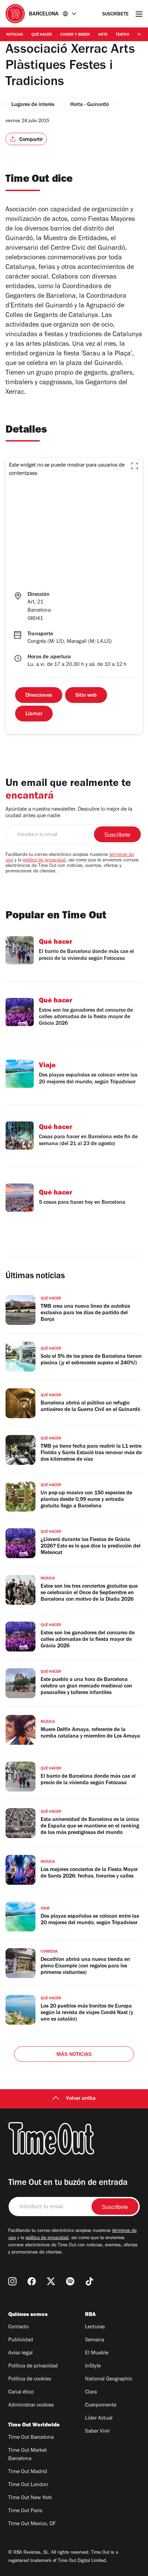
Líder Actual (99, 2419)
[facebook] (32, 2281)
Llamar (34, 714)
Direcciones (39, 696)
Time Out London (28, 2485)
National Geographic (109, 2379)
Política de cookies (30, 2379)
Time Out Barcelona (31, 2438)
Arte (103, 35)
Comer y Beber (75, 35)
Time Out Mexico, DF (32, 2524)
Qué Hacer (42, 35)
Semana (94, 2340)
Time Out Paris (25, 2511)
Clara (91, 2392)
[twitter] (51, 2281)
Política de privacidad (33, 2366)
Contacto (18, 2327)
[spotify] (70, 2281)
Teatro (123, 35)
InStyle (93, 2366)
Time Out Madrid (28, 2472)
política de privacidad (44, 861)
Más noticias (74, 2055)
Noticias (15, 35)
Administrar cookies (31, 2406)
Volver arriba (81, 2099)
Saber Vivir (97, 2432)
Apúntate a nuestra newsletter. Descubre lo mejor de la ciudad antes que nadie (69, 813)
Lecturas (95, 2327)
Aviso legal (20, 2353)
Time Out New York (30, 2498)
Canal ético (21, 2392)
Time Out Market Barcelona (28, 2455)
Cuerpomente (101, 2406)
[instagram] (12, 2281)
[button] (135, 466)
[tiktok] (89, 2281)
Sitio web (86, 696)
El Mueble (97, 2353)
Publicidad (21, 2340)
